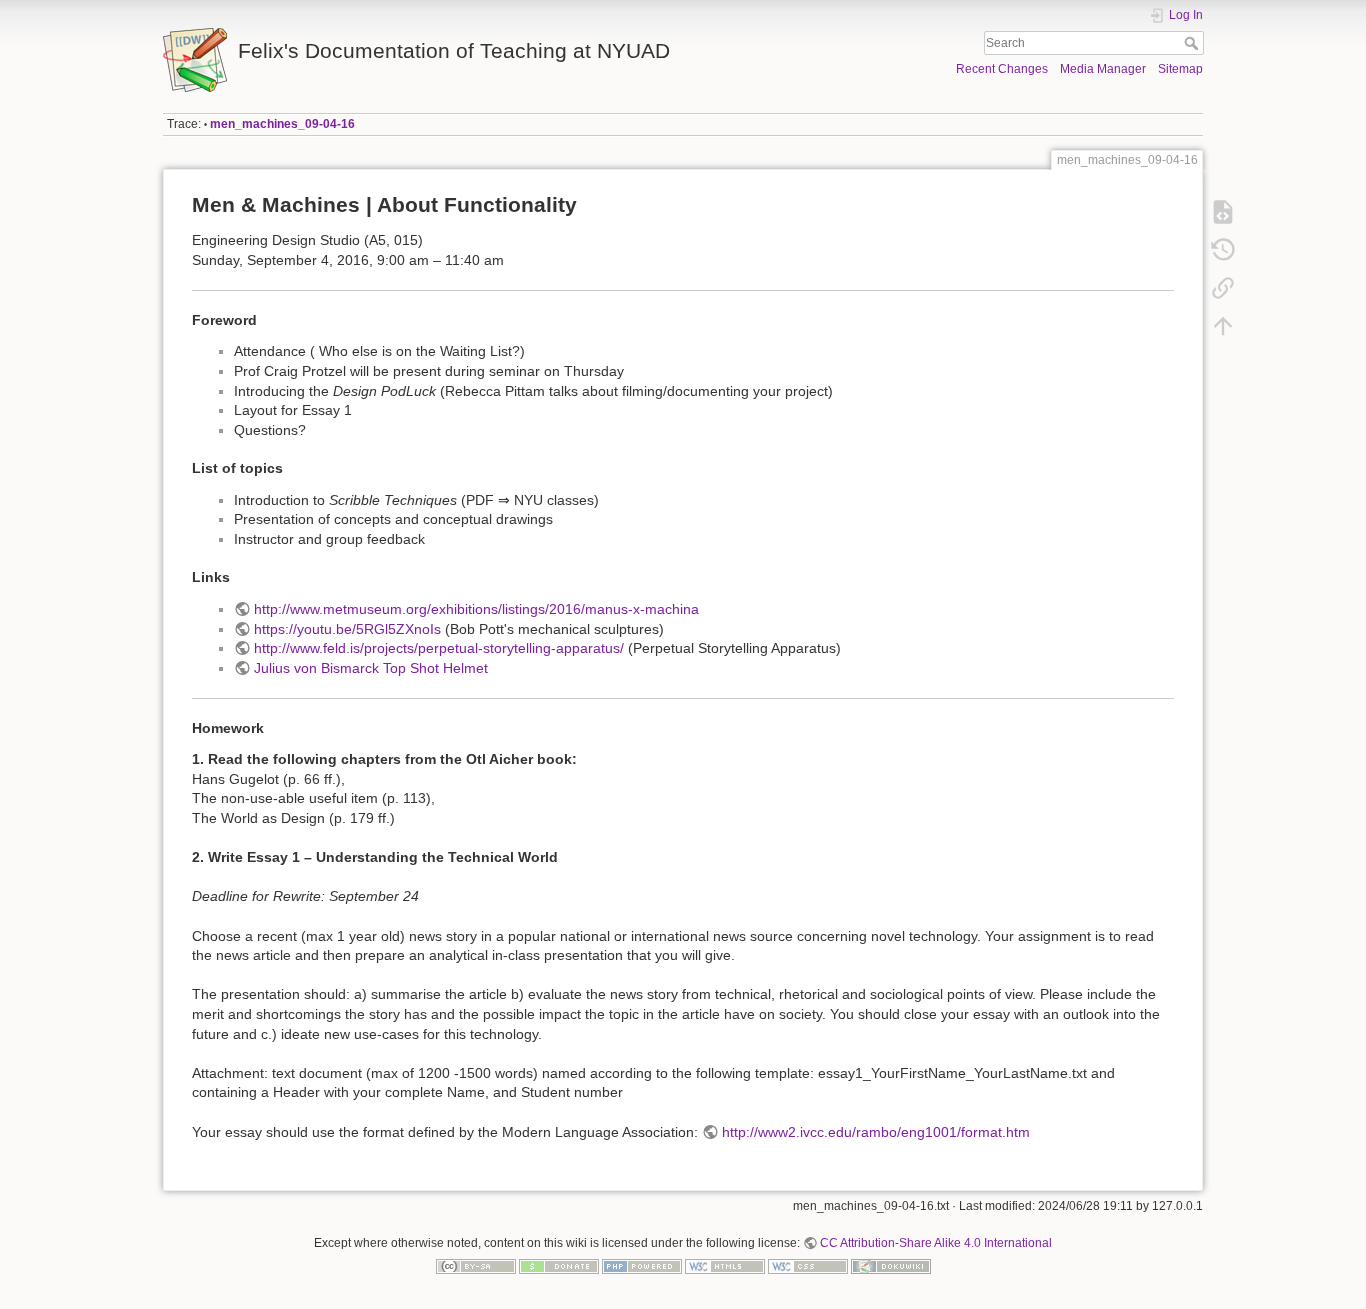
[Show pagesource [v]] (1223, 212)
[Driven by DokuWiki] (891, 1266)
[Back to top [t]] (1223, 326)
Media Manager (1103, 69)
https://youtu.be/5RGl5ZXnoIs (347, 629)
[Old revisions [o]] (1223, 250)
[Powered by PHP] (642, 1266)
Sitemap (1180, 69)
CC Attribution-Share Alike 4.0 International (936, 1243)
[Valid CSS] (808, 1266)
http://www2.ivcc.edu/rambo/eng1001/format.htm (876, 1132)
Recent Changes (1002, 69)
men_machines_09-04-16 (282, 124)
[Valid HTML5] (725, 1266)
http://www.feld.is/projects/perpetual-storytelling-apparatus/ (439, 648)
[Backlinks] (1223, 288)
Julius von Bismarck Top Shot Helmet (371, 668)
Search (1193, 43)
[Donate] (559, 1266)
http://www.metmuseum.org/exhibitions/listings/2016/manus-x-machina (476, 609)
